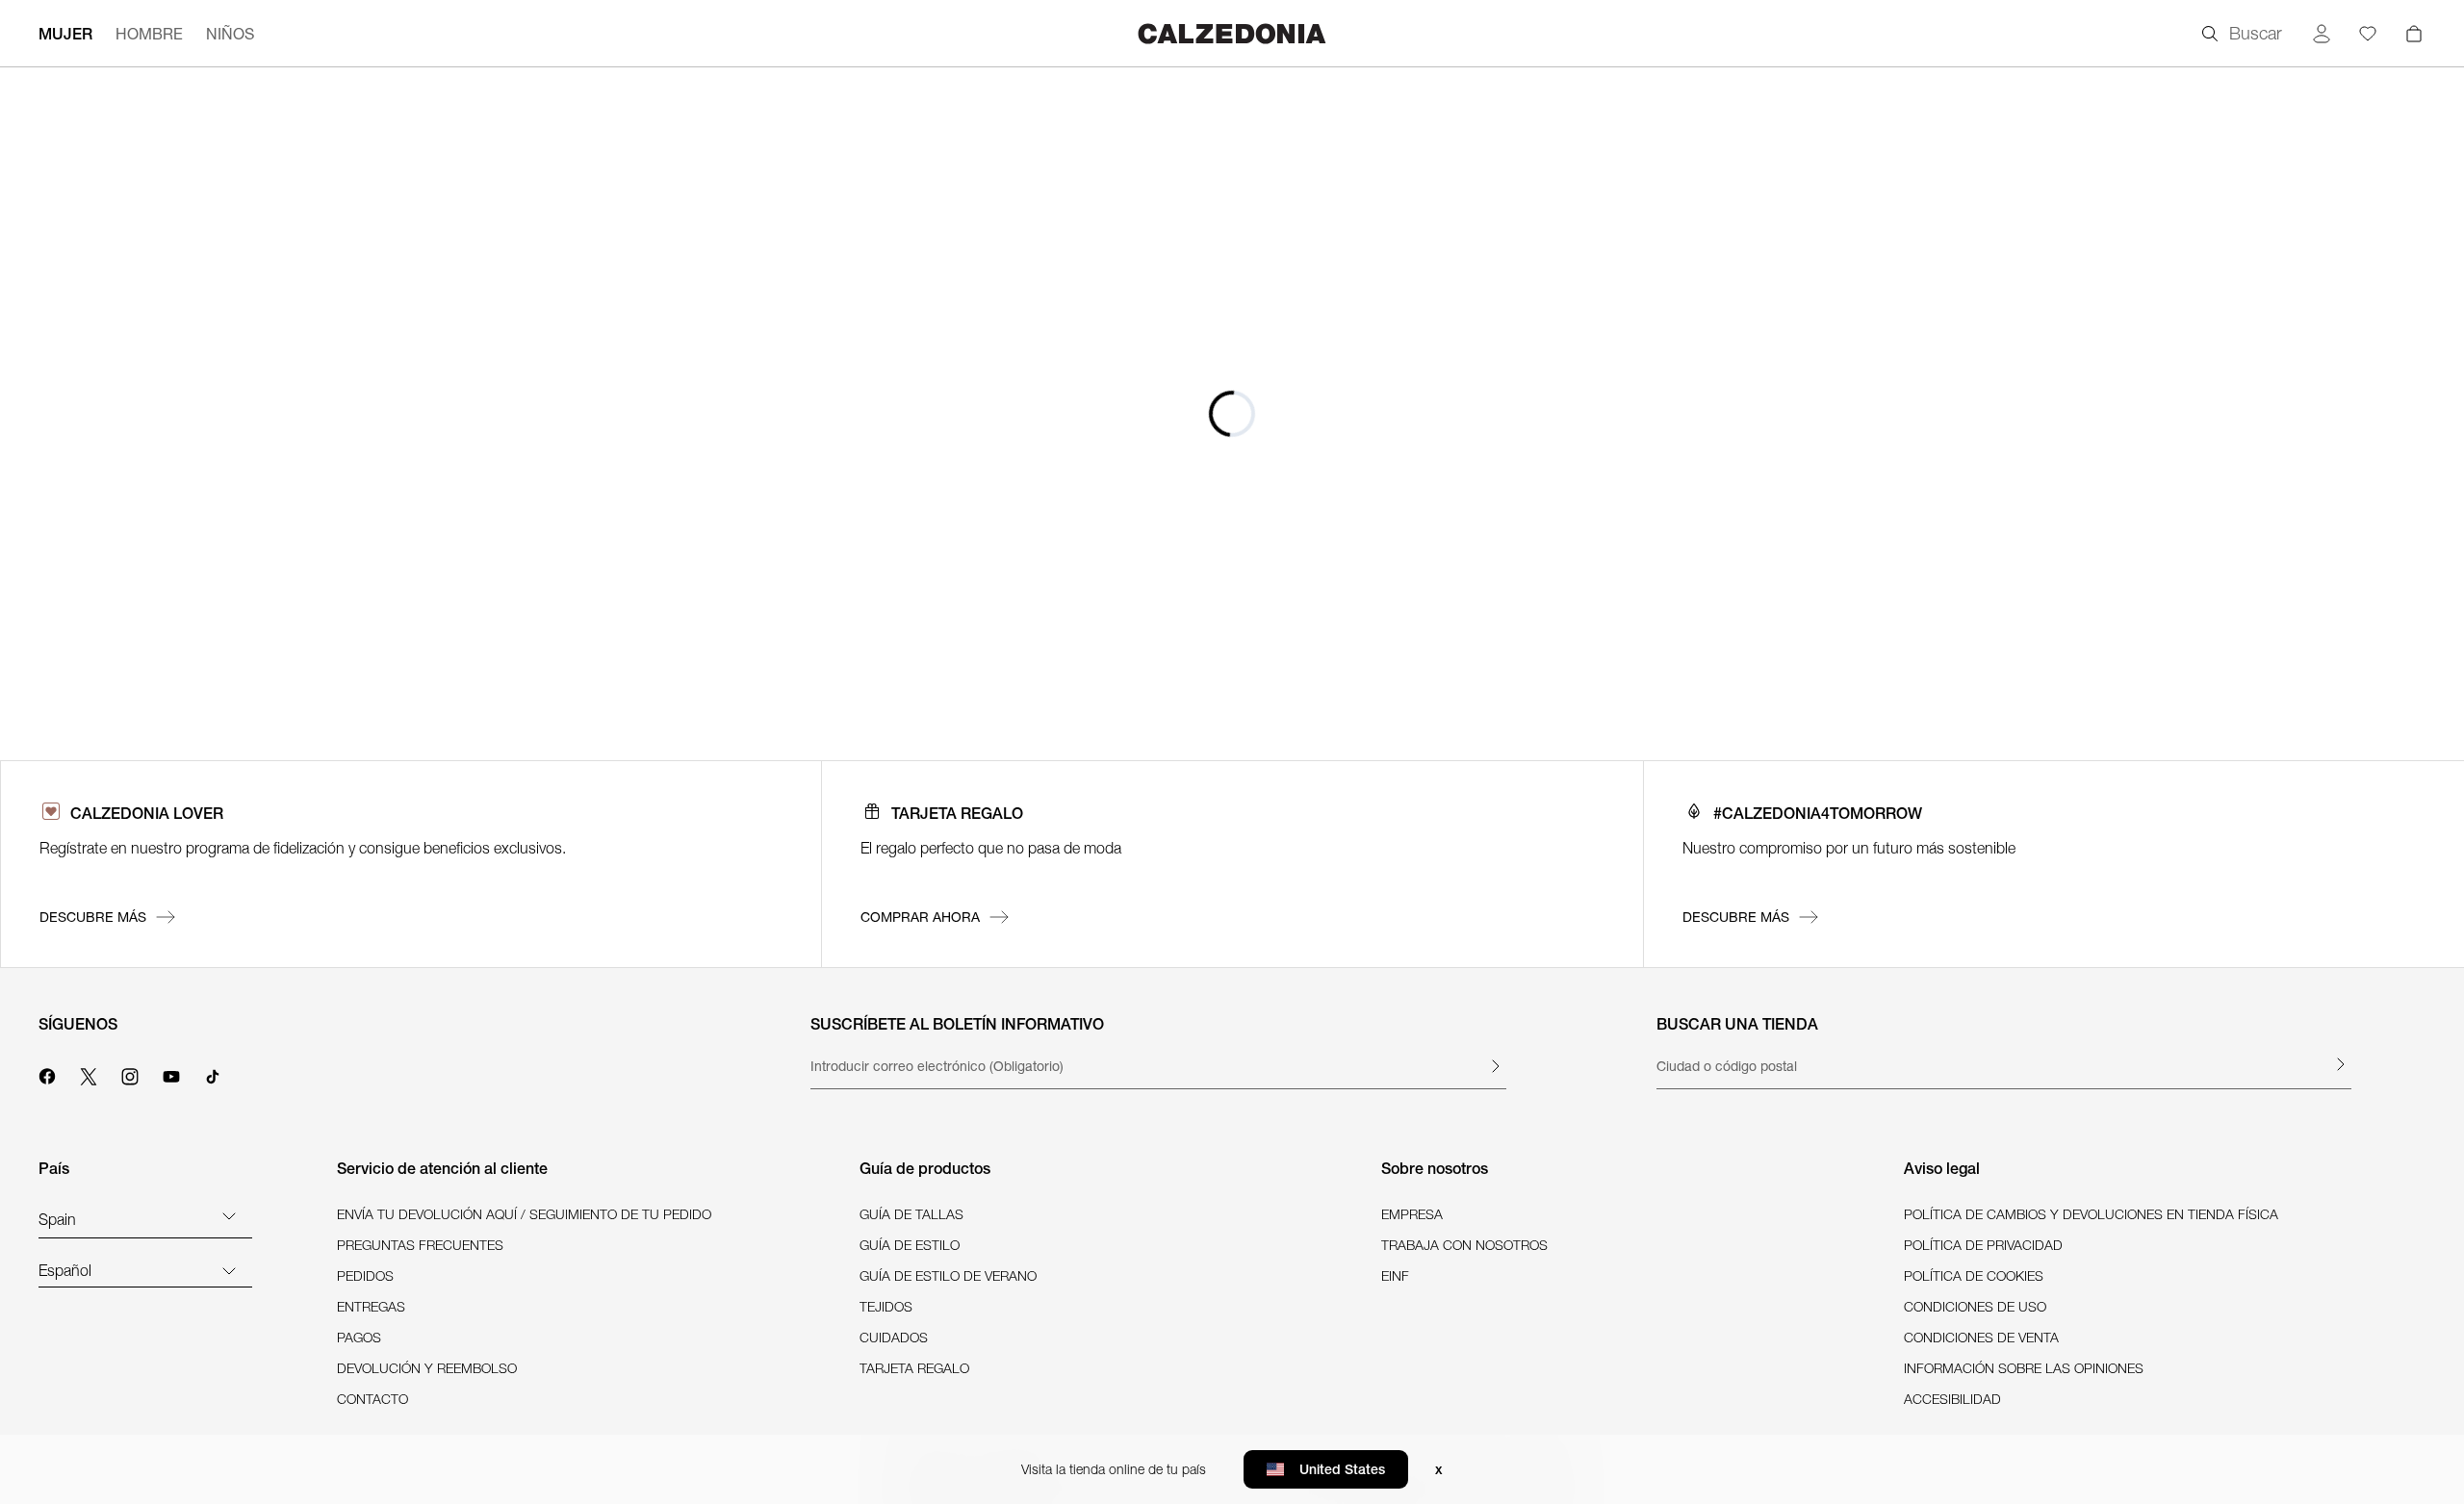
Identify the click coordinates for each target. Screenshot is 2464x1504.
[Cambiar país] (229, 1215)
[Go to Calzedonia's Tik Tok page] (213, 1074)
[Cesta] (2414, 34)
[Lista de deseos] (2368, 34)
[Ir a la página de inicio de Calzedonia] (1232, 33)
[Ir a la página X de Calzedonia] (89, 1074)
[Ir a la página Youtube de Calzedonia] (171, 1074)
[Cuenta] (2322, 34)
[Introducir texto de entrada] (1495, 1066)
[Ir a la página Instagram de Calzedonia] (130, 1074)
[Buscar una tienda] (2340, 1064)
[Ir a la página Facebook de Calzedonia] (47, 1074)
